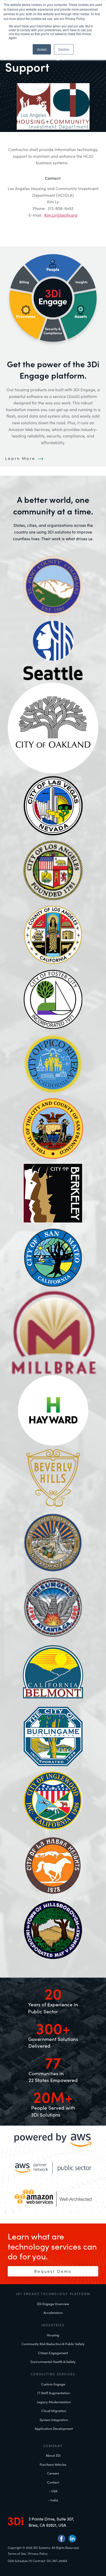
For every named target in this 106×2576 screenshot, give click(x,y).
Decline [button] (64, 49)
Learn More (21, 458)
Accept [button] (42, 49)
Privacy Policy (38, 2554)
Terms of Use (17, 2554)
